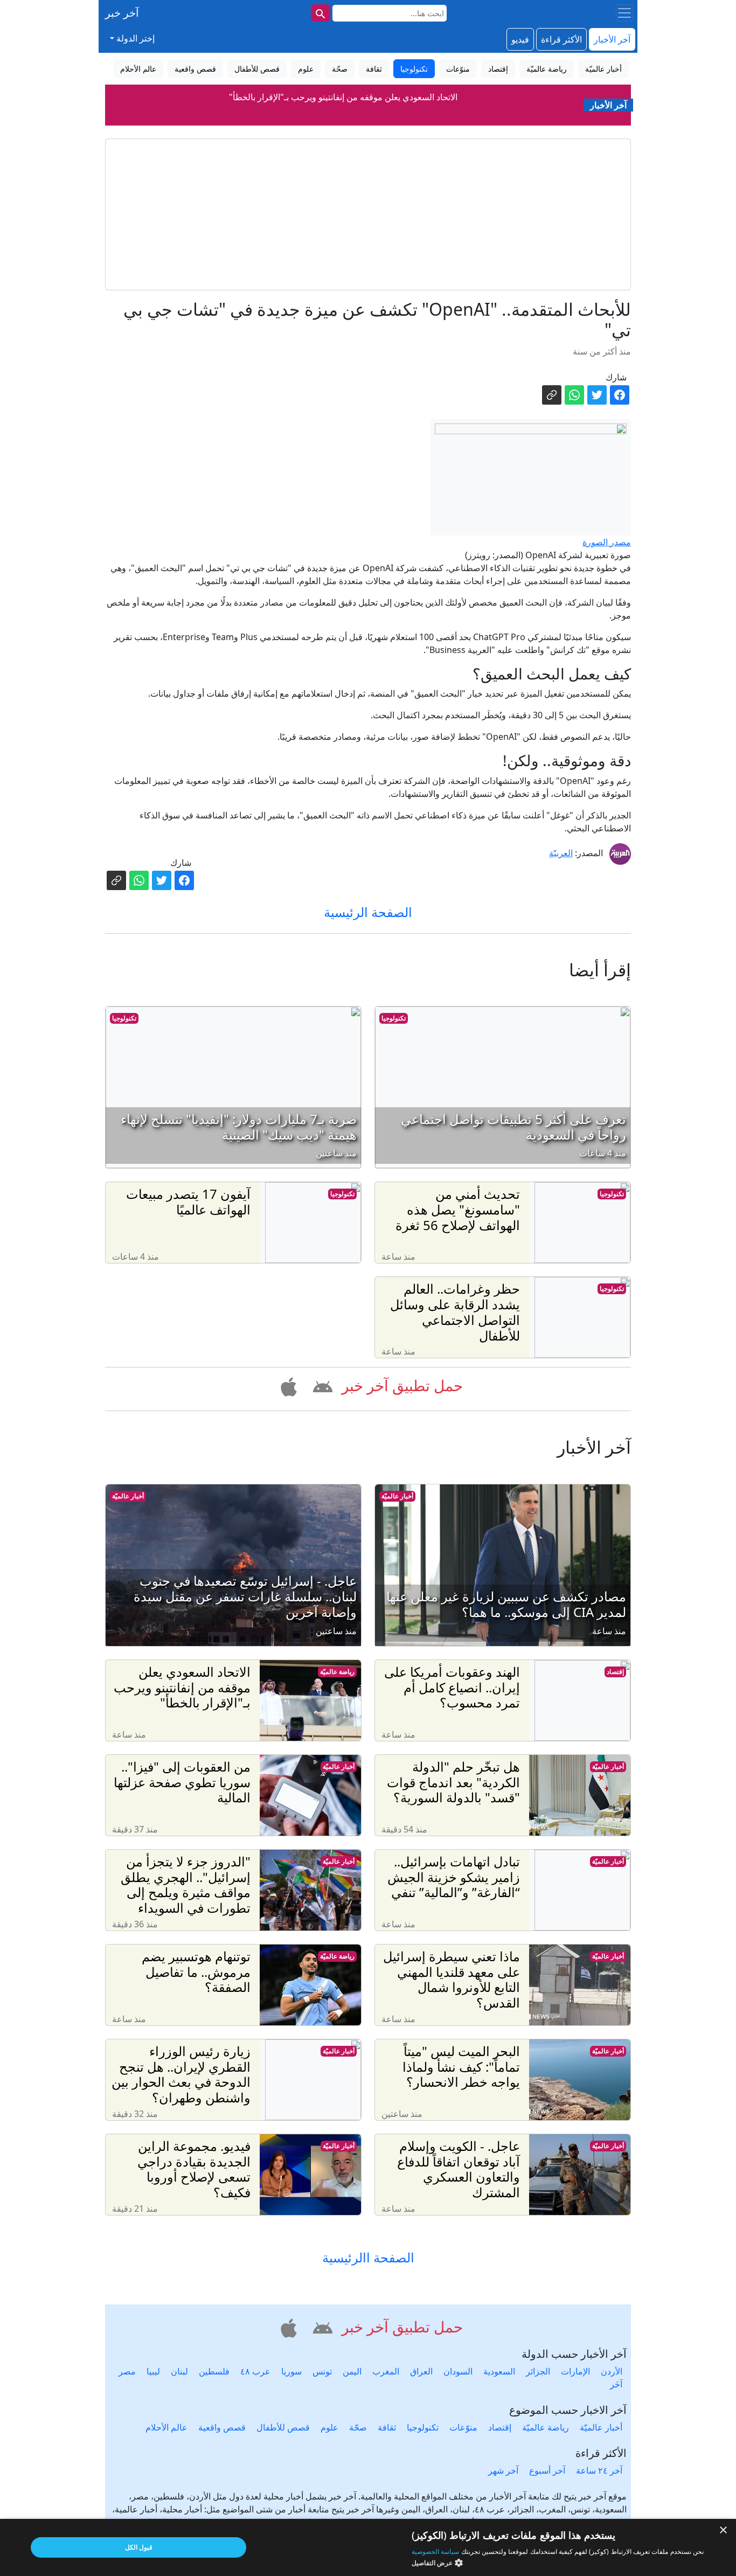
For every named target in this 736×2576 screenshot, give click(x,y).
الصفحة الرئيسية (368, 912)
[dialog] (368, 2547)
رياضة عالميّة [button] (547, 69)
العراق (421, 2371)
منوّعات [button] (458, 69)
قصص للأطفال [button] (257, 69)
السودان (458, 2371)
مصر (127, 2371)
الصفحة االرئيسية (368, 2258)
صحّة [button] (340, 69)
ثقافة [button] (374, 69)
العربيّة (561, 853)
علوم (329, 2427)
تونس (322, 2371)
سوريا (291, 2371)
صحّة (358, 2427)
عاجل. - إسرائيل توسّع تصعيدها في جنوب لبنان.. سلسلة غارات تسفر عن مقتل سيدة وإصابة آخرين (343, 97)
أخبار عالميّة (397, 1496)
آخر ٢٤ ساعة (599, 2470)
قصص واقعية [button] (195, 69)
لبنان (179, 2371)
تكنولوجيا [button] (414, 69)
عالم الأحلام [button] (138, 69)
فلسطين (214, 2371)
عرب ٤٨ (255, 2371)
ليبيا (153, 2371)
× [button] (724, 2530)
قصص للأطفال (283, 2427)
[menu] (624, 13)
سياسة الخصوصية (435, 2551)
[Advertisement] (368, 214)
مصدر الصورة (607, 542)
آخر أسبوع (547, 2470)
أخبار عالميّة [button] (603, 69)
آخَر (616, 2384)
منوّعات (463, 2427)
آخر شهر (503, 2470)
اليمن (352, 2371)
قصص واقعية (222, 2427)
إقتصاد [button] (498, 69)
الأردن (612, 2371)
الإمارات (575, 2371)
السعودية (499, 2371)
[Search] (321, 13)
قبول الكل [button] (139, 2547)
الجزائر (538, 2371)
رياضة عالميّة (337, 1672)
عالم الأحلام (166, 2427)
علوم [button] (306, 69)
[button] (321, 1385)
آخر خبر (122, 13)
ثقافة (387, 2427)
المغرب (386, 2371)
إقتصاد (615, 1672)
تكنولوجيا (394, 1018)
